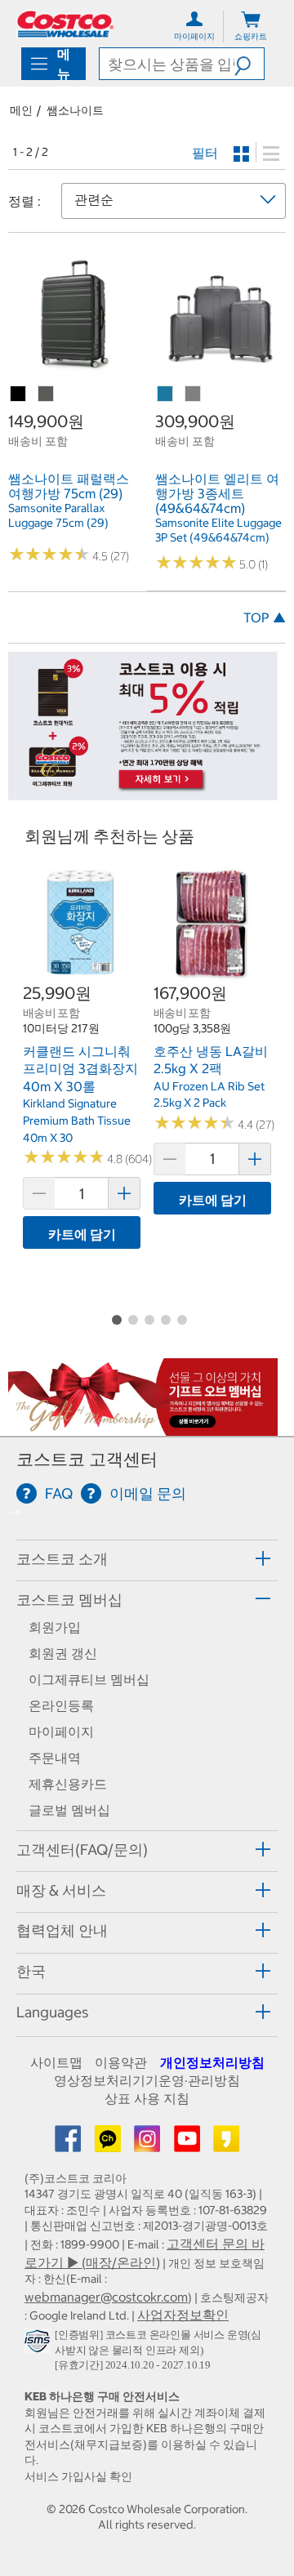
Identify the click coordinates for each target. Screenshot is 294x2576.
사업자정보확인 (183, 2315)
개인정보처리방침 (212, 2062)
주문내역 (55, 1758)
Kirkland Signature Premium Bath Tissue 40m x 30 (77, 1120)
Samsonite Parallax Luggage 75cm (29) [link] (58, 515)
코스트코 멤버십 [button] (69, 1600)
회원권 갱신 (63, 1653)
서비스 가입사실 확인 (78, 2476)
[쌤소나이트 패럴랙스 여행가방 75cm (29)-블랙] (19, 394)
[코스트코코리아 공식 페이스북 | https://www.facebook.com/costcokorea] (69, 2144)
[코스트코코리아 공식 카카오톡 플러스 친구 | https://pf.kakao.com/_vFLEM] (109, 2144)
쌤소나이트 (75, 110)
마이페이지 (61, 1731)
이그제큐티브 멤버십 (89, 1679)
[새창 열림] (40, 2345)
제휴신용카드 (68, 1784)
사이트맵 (56, 2062)
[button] (249, 64)
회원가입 (55, 1627)
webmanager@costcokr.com (106, 2297)
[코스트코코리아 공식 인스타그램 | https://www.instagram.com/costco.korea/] (149, 2144)
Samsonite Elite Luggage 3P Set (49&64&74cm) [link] (218, 530)
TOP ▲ (265, 617)
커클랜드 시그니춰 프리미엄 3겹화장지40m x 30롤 (80, 1069)
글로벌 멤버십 (69, 1810)
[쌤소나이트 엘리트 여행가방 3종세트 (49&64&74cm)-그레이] (194, 394)
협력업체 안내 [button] (62, 1930)
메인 (21, 110)
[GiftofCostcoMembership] (143, 1427)
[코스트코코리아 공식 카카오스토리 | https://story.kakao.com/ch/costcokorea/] (226, 2144)
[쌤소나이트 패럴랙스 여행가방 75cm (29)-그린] (47, 394)
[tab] (147, 1558)
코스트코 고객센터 (87, 1459)
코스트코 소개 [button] (62, 1559)
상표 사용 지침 (147, 2098)
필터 (205, 153)
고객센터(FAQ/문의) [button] (82, 1850)
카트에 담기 (82, 1234)
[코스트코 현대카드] (143, 791)
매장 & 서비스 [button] (61, 1890)
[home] (65, 24)
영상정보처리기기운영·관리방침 (147, 2080)
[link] (73, 372)
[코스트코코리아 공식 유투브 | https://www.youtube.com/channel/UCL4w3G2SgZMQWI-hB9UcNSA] (189, 2144)
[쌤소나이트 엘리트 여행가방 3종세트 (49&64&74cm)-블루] (166, 394)
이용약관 (121, 2062)
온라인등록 (61, 1705)
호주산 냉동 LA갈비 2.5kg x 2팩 (211, 1060)
